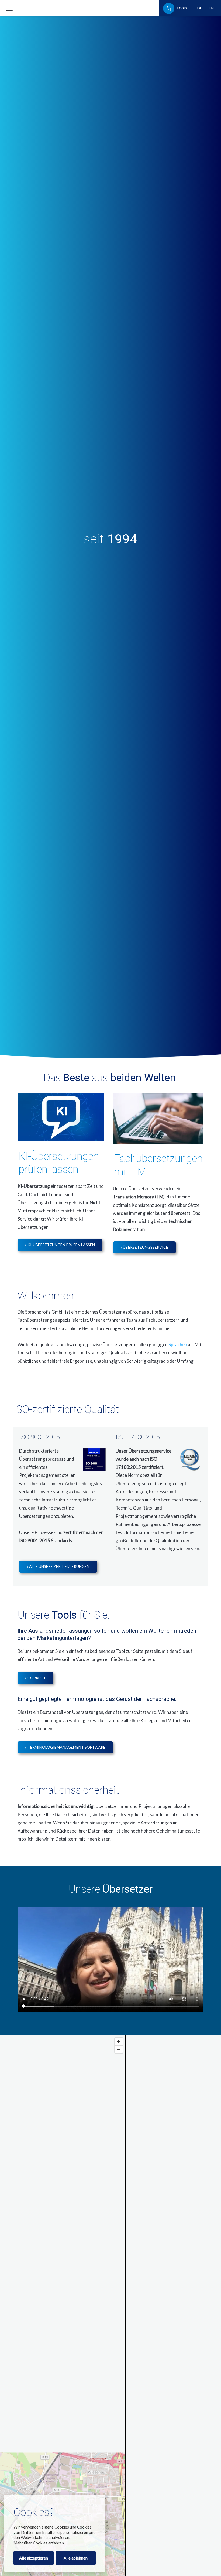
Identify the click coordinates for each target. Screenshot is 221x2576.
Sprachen (178, 1345)
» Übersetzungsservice (144, 1247)
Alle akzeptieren (34, 2558)
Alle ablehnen (76, 2558)
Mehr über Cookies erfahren (39, 2543)
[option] (110, 539)
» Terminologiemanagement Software (65, 1747)
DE (200, 8)
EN (211, 8)
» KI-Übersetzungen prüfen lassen (60, 1245)
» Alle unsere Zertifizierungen (58, 1566)
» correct (35, 1678)
